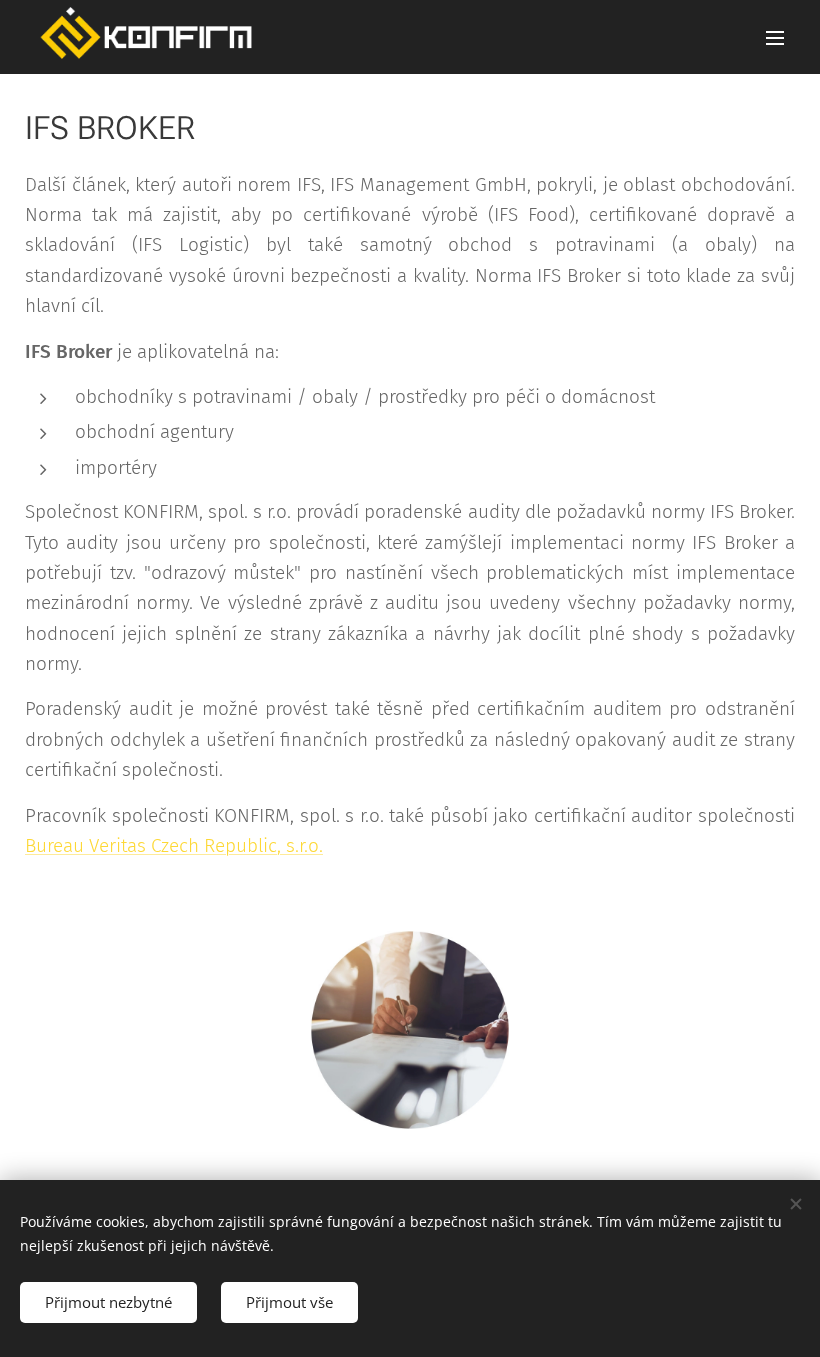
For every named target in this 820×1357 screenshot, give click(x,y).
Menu (775, 37)
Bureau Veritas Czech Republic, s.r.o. (174, 845)
